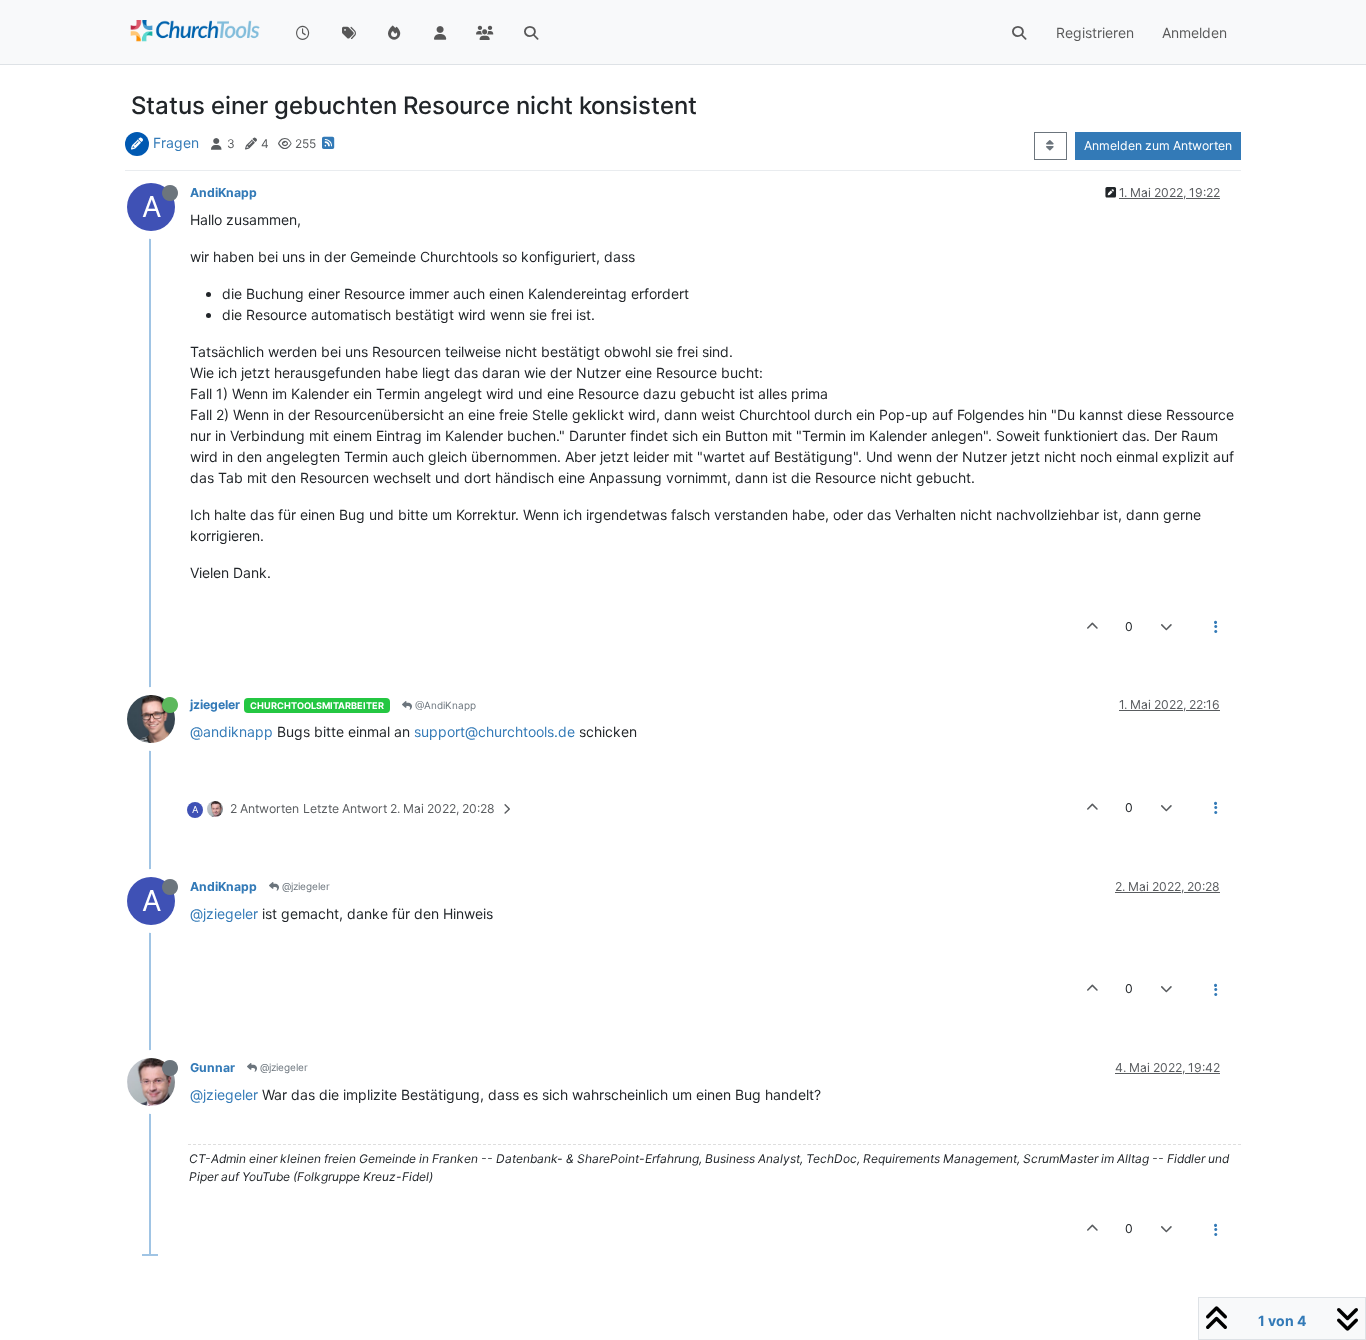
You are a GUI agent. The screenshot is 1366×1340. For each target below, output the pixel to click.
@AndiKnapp (444, 705)
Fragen (176, 142)
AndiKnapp (223, 192)
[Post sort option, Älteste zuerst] (1050, 146)
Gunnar (212, 1067)
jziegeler (215, 704)
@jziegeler (304, 886)
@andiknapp (231, 731)
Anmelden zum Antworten (1158, 145)
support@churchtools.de (494, 731)
